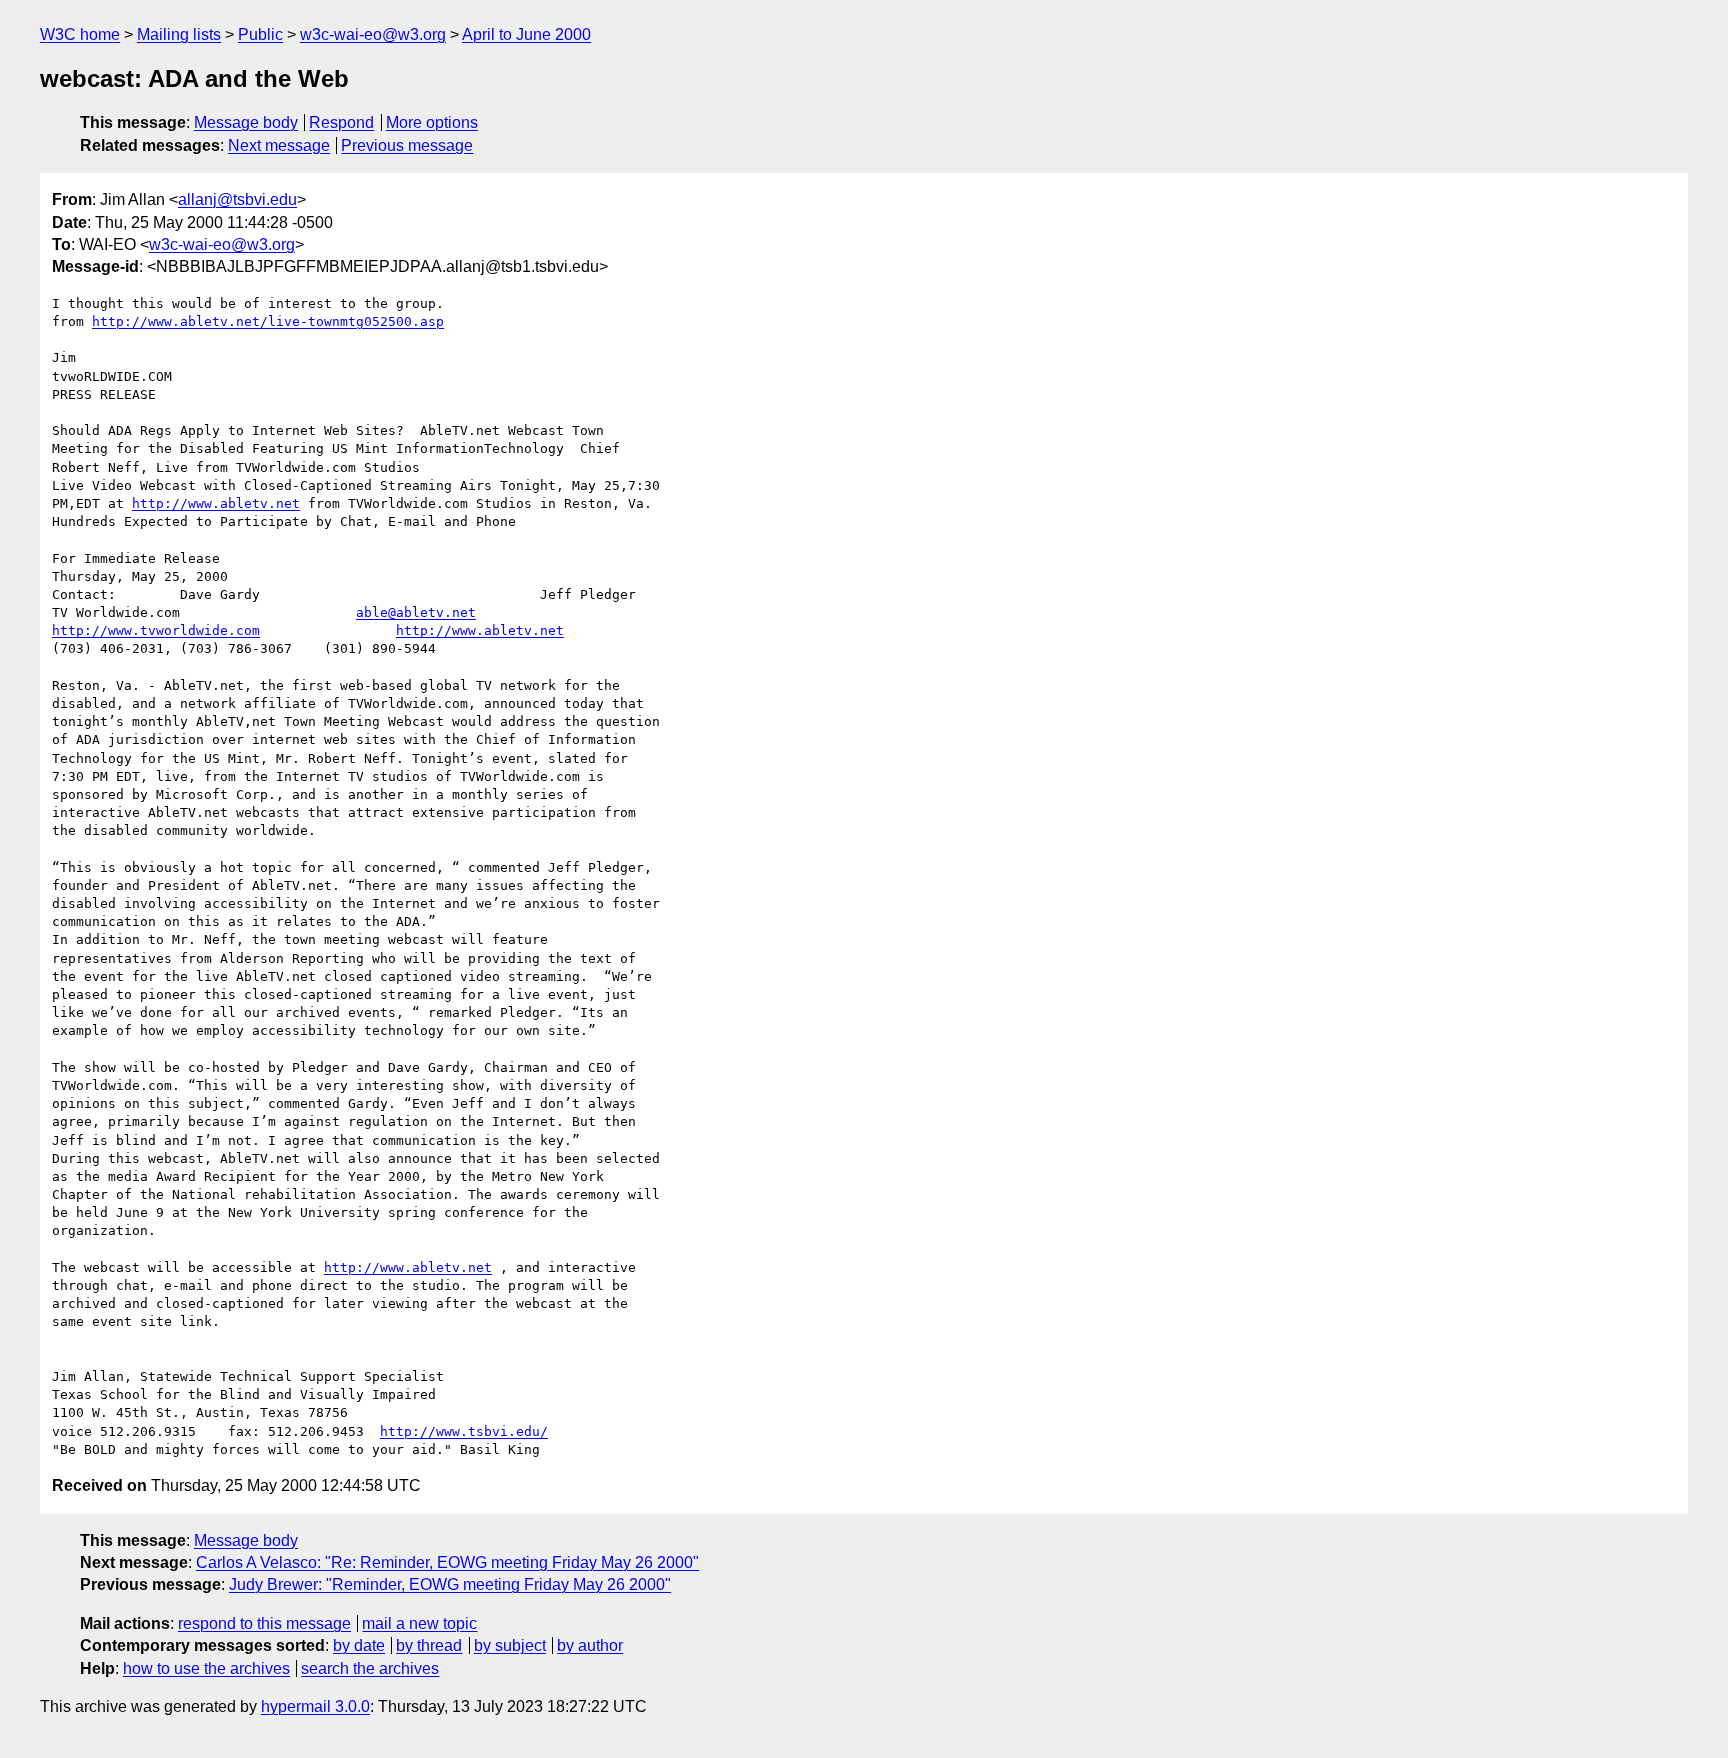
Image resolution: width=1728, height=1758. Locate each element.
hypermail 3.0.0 (315, 1706)
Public (260, 34)
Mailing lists (179, 34)
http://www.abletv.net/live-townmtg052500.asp (268, 321)
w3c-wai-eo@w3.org (373, 34)
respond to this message (264, 1623)
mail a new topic (419, 1623)
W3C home (80, 34)
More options (432, 122)
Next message (279, 145)
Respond (341, 122)
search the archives (370, 1668)
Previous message (407, 145)
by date (359, 1645)
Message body (246, 122)
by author (590, 1645)
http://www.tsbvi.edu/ (464, 1431)
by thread (429, 1645)
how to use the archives (206, 1668)
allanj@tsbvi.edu (237, 199)
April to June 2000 (526, 34)
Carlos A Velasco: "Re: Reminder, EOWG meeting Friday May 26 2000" (447, 1562)
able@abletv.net (416, 612)
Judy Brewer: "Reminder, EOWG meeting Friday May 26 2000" (450, 1584)
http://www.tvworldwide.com (156, 630)
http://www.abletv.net (216, 503)
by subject (510, 1645)
